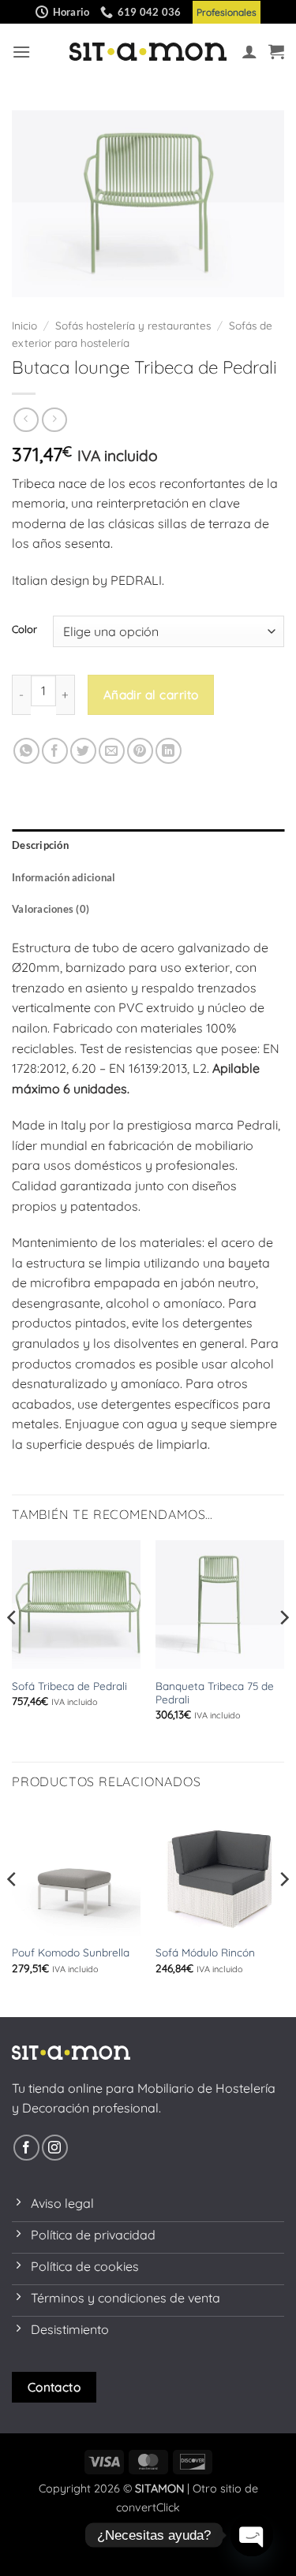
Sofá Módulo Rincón (205, 1952)
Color (24, 630)
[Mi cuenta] (249, 51)
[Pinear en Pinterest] (140, 751)
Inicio (24, 325)
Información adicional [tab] (64, 877)
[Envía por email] (112, 751)
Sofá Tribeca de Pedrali (69, 1686)
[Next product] (26, 420)
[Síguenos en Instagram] (55, 2148)
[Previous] (13, 1649)
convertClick (148, 2507)
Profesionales (227, 12)
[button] (21, 52)
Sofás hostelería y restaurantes (133, 325)
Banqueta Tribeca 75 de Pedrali (215, 1693)
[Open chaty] (252, 2535)
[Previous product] (54, 420)
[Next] (283, 1649)
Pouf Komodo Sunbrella (71, 1952)
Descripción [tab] (40, 845)
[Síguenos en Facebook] (26, 2148)
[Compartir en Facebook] (55, 751)
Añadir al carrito (151, 694)
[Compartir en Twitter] (83, 751)
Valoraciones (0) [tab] (51, 909)
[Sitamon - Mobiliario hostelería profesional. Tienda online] (148, 52)
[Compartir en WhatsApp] (26, 751)
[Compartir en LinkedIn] (169, 751)
